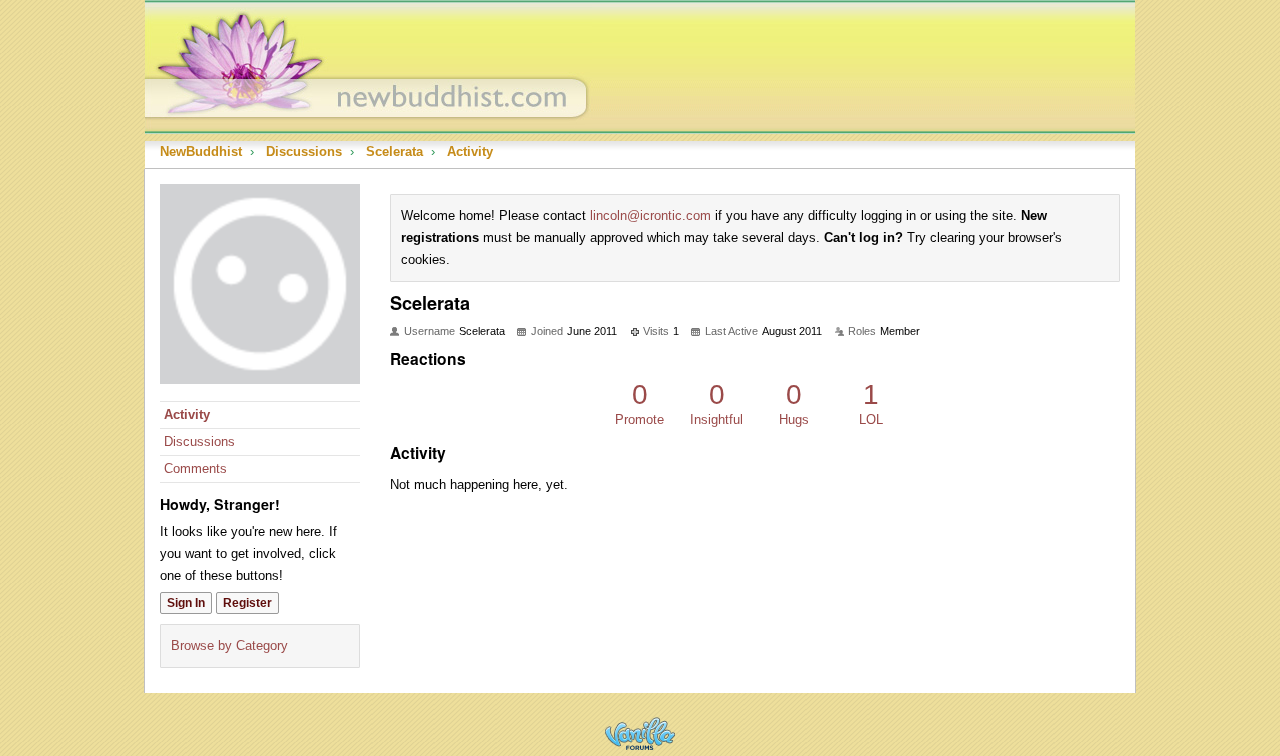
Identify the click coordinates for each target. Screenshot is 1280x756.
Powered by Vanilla (640, 733)
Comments (195, 468)
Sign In (186, 603)
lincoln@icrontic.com (650, 215)
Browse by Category (229, 645)
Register (247, 603)
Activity (187, 414)
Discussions (199, 441)
